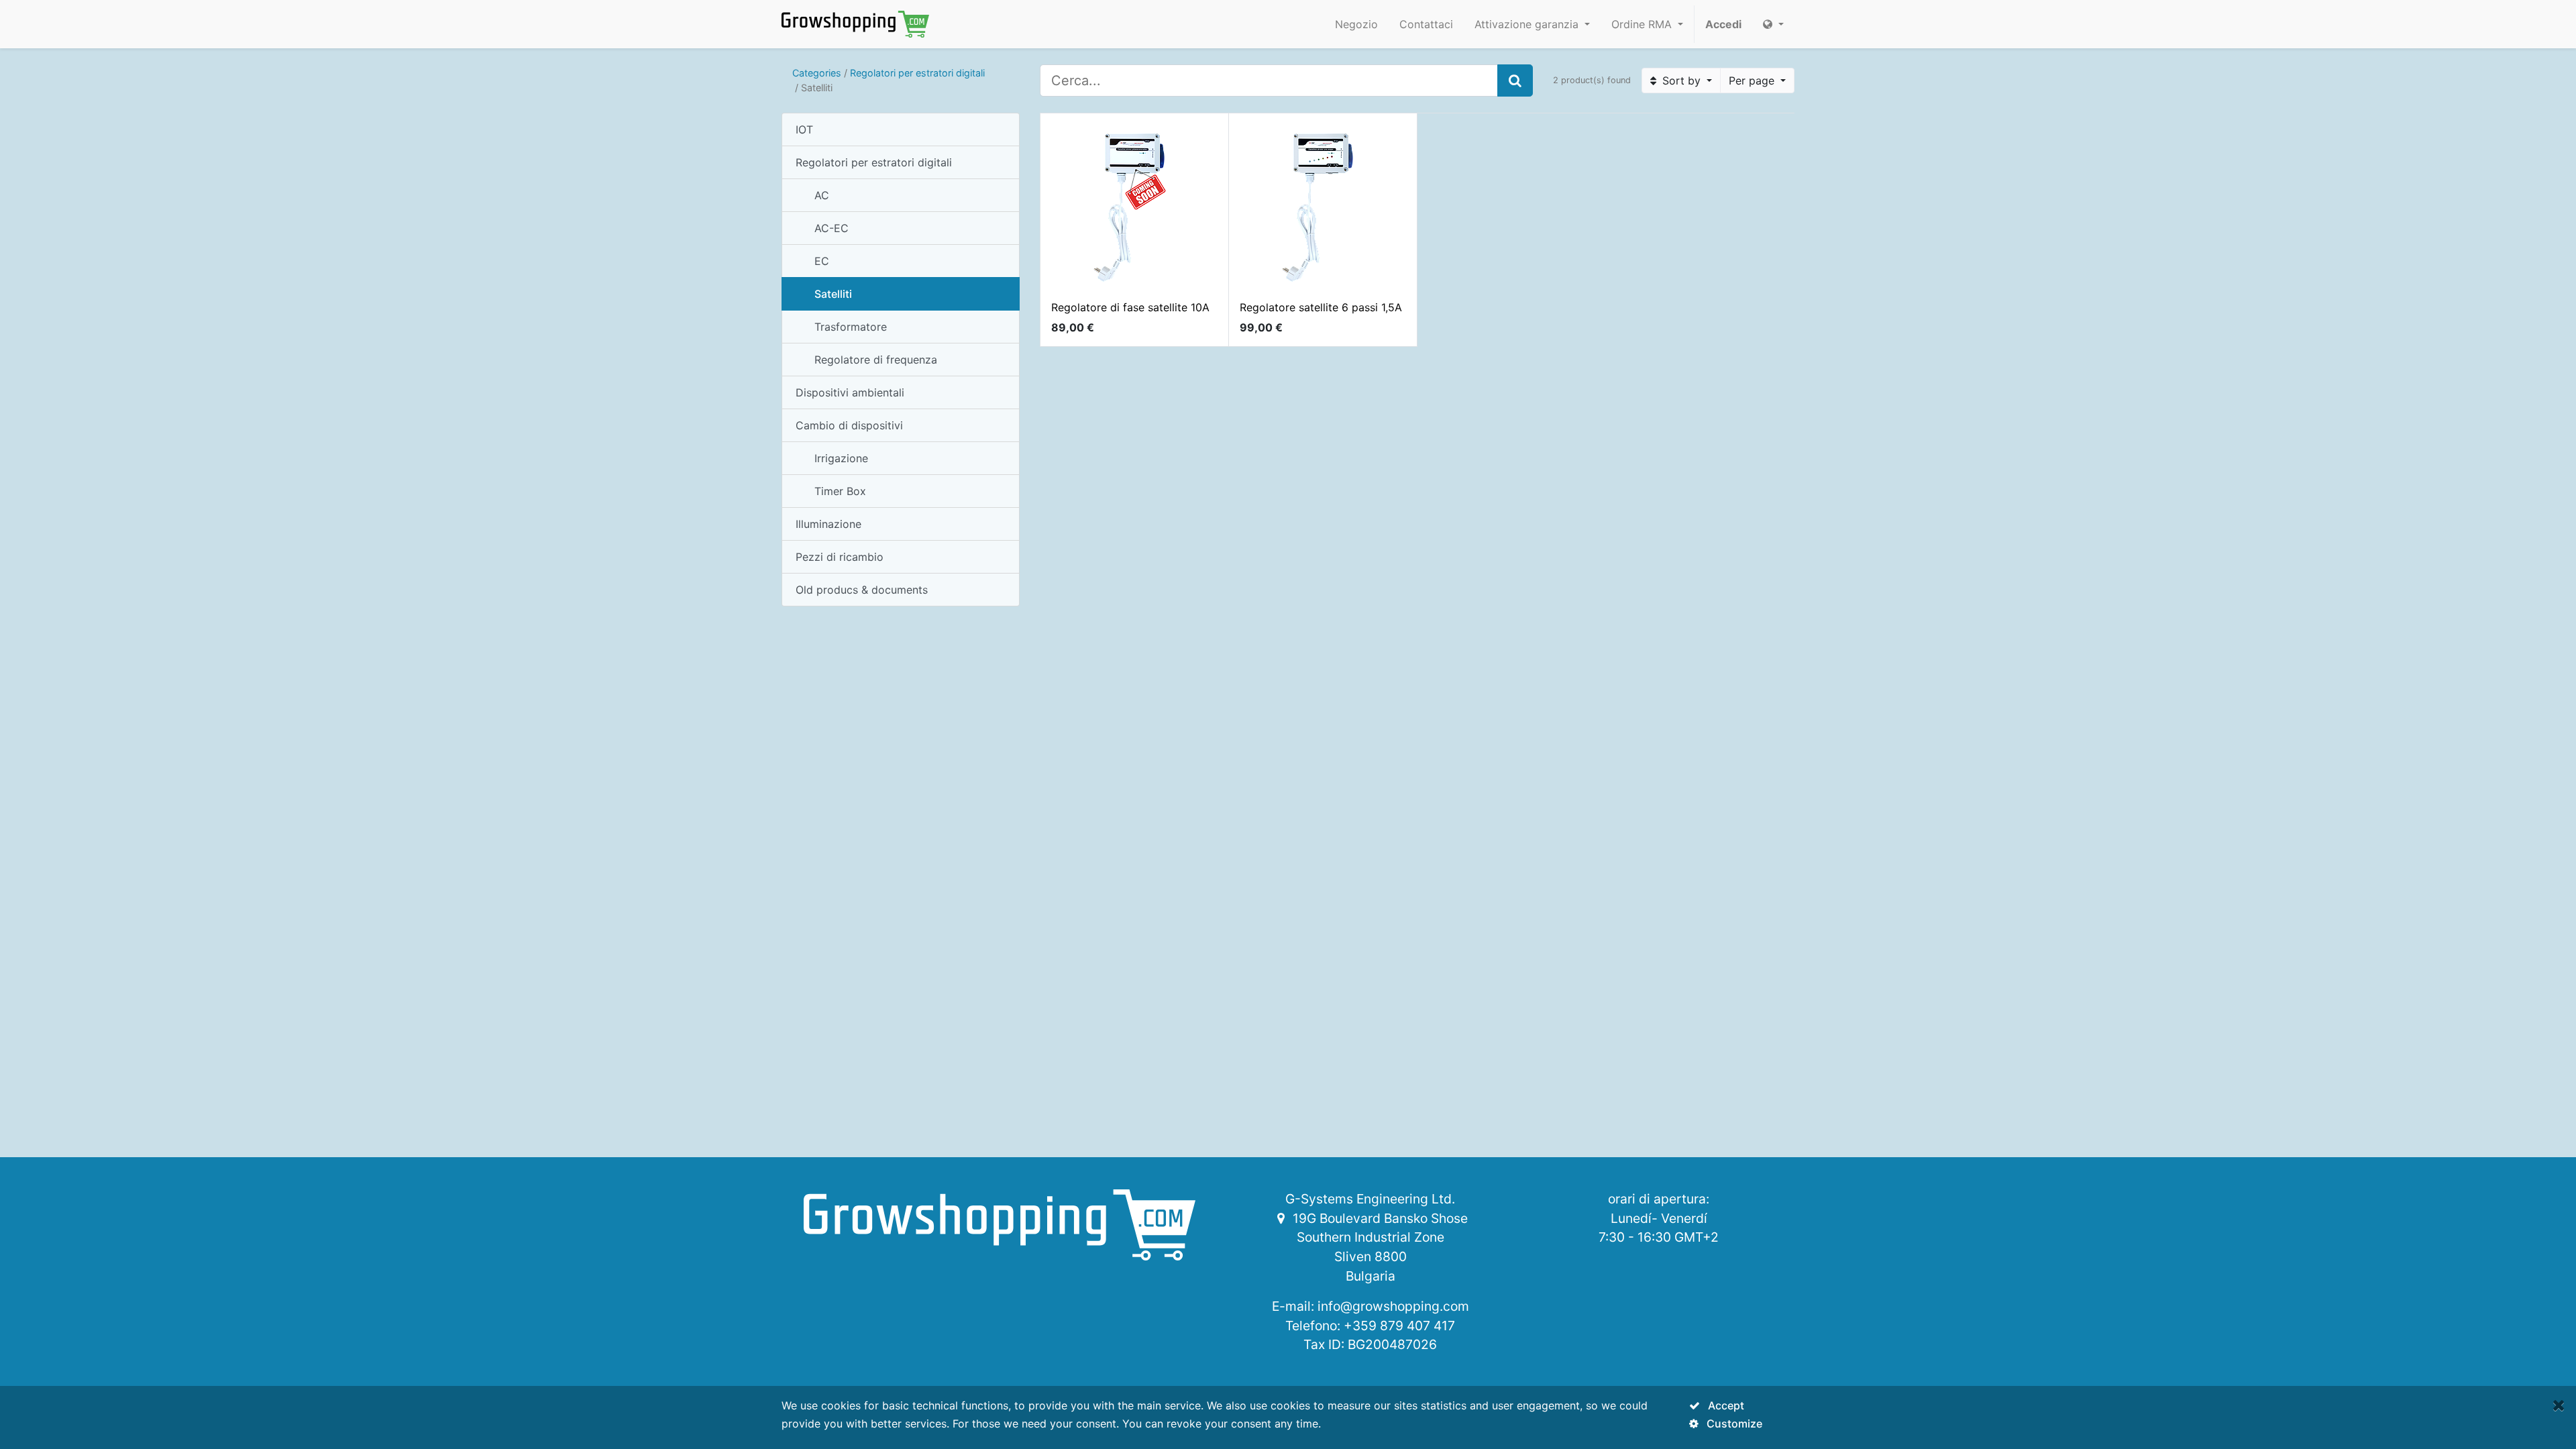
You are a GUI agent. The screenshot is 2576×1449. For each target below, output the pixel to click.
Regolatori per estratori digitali (917, 73)
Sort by (1681, 80)
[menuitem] (1356, 24)
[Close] (2559, 1405)
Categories (817, 73)
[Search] (1515, 80)
